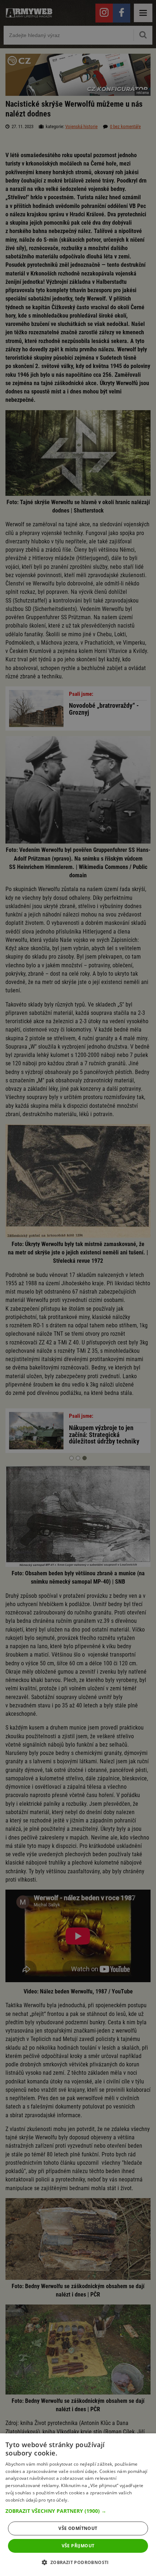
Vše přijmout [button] (78, 2546)
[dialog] (78, 2505)
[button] (78, 2511)
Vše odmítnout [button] (78, 2528)
